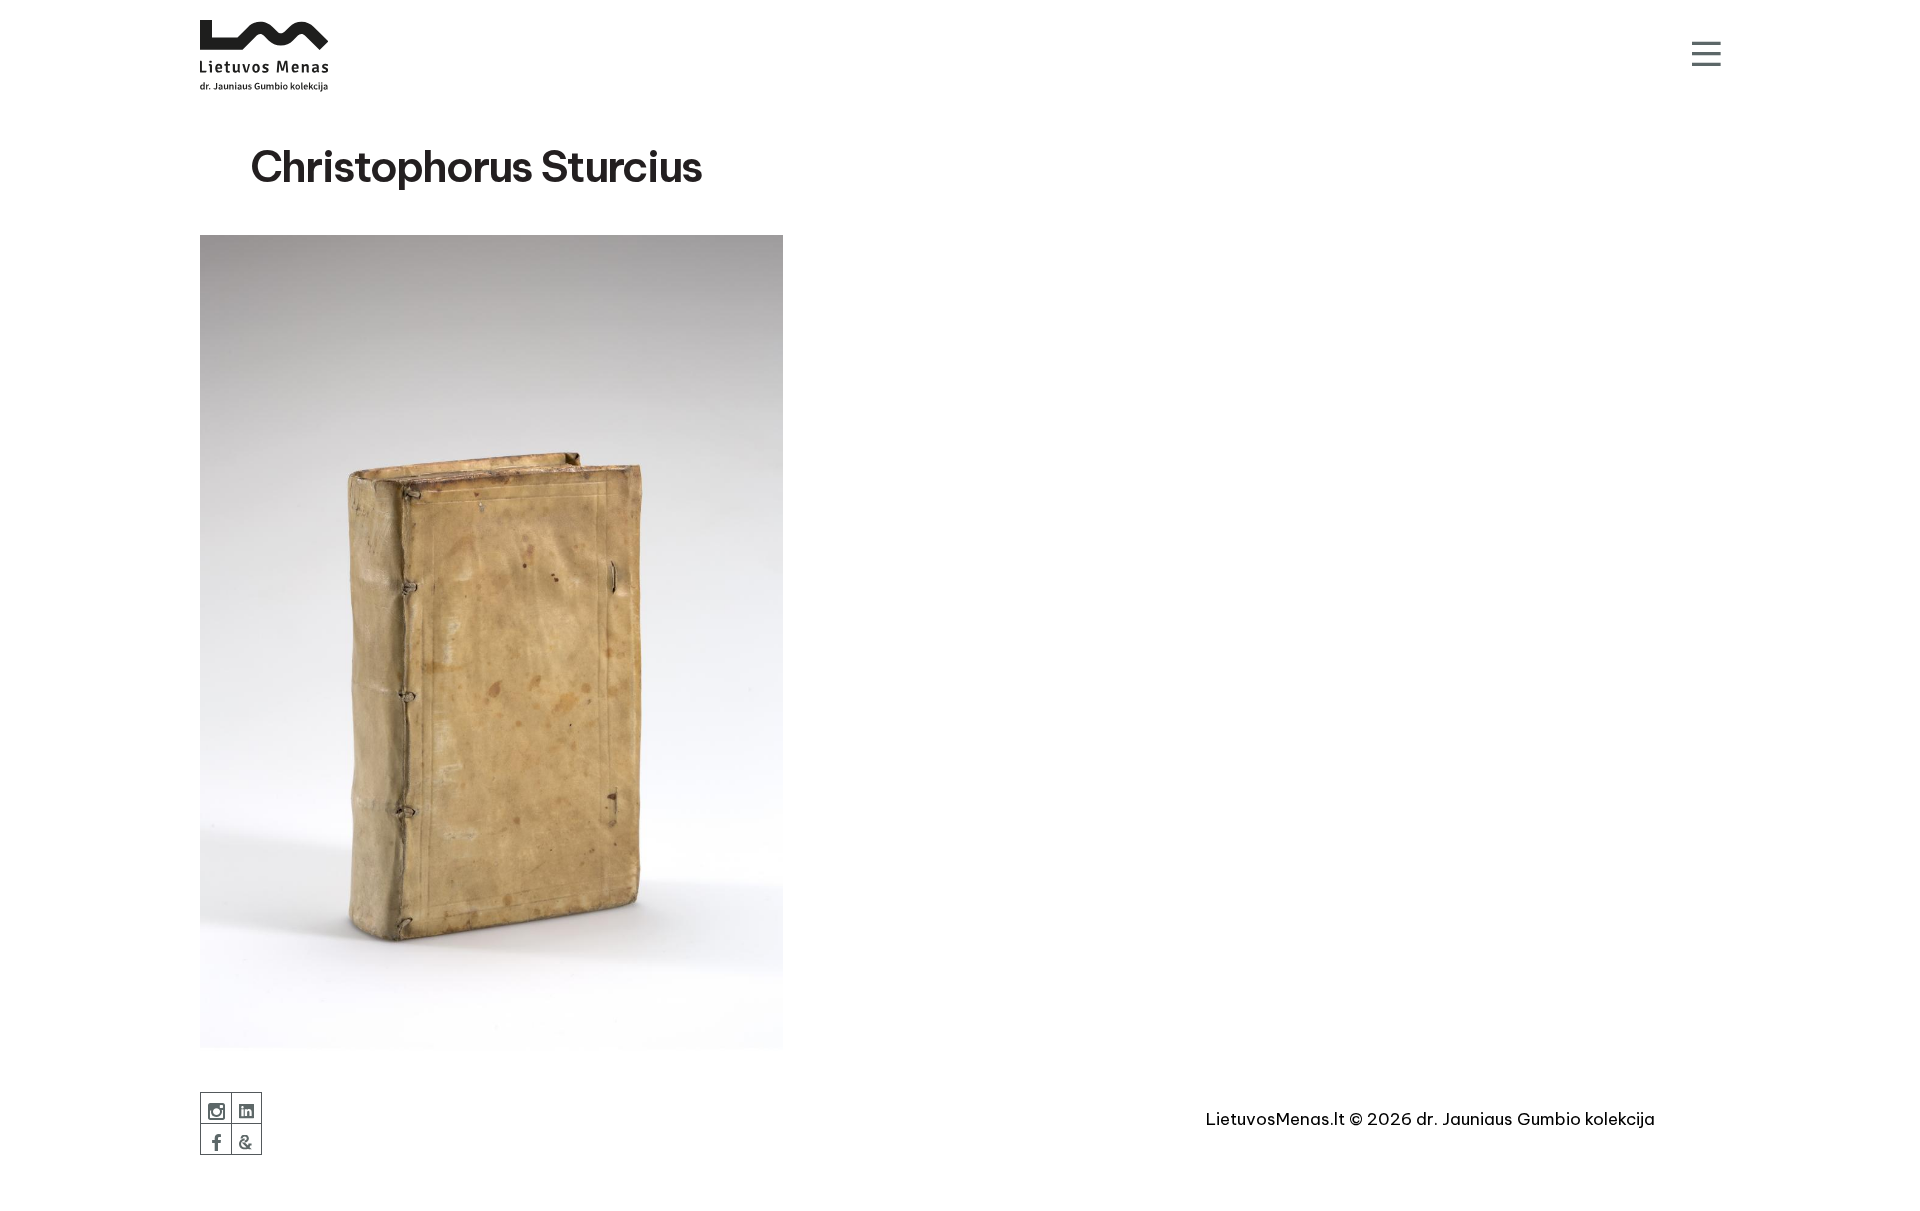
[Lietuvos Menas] (264, 56)
